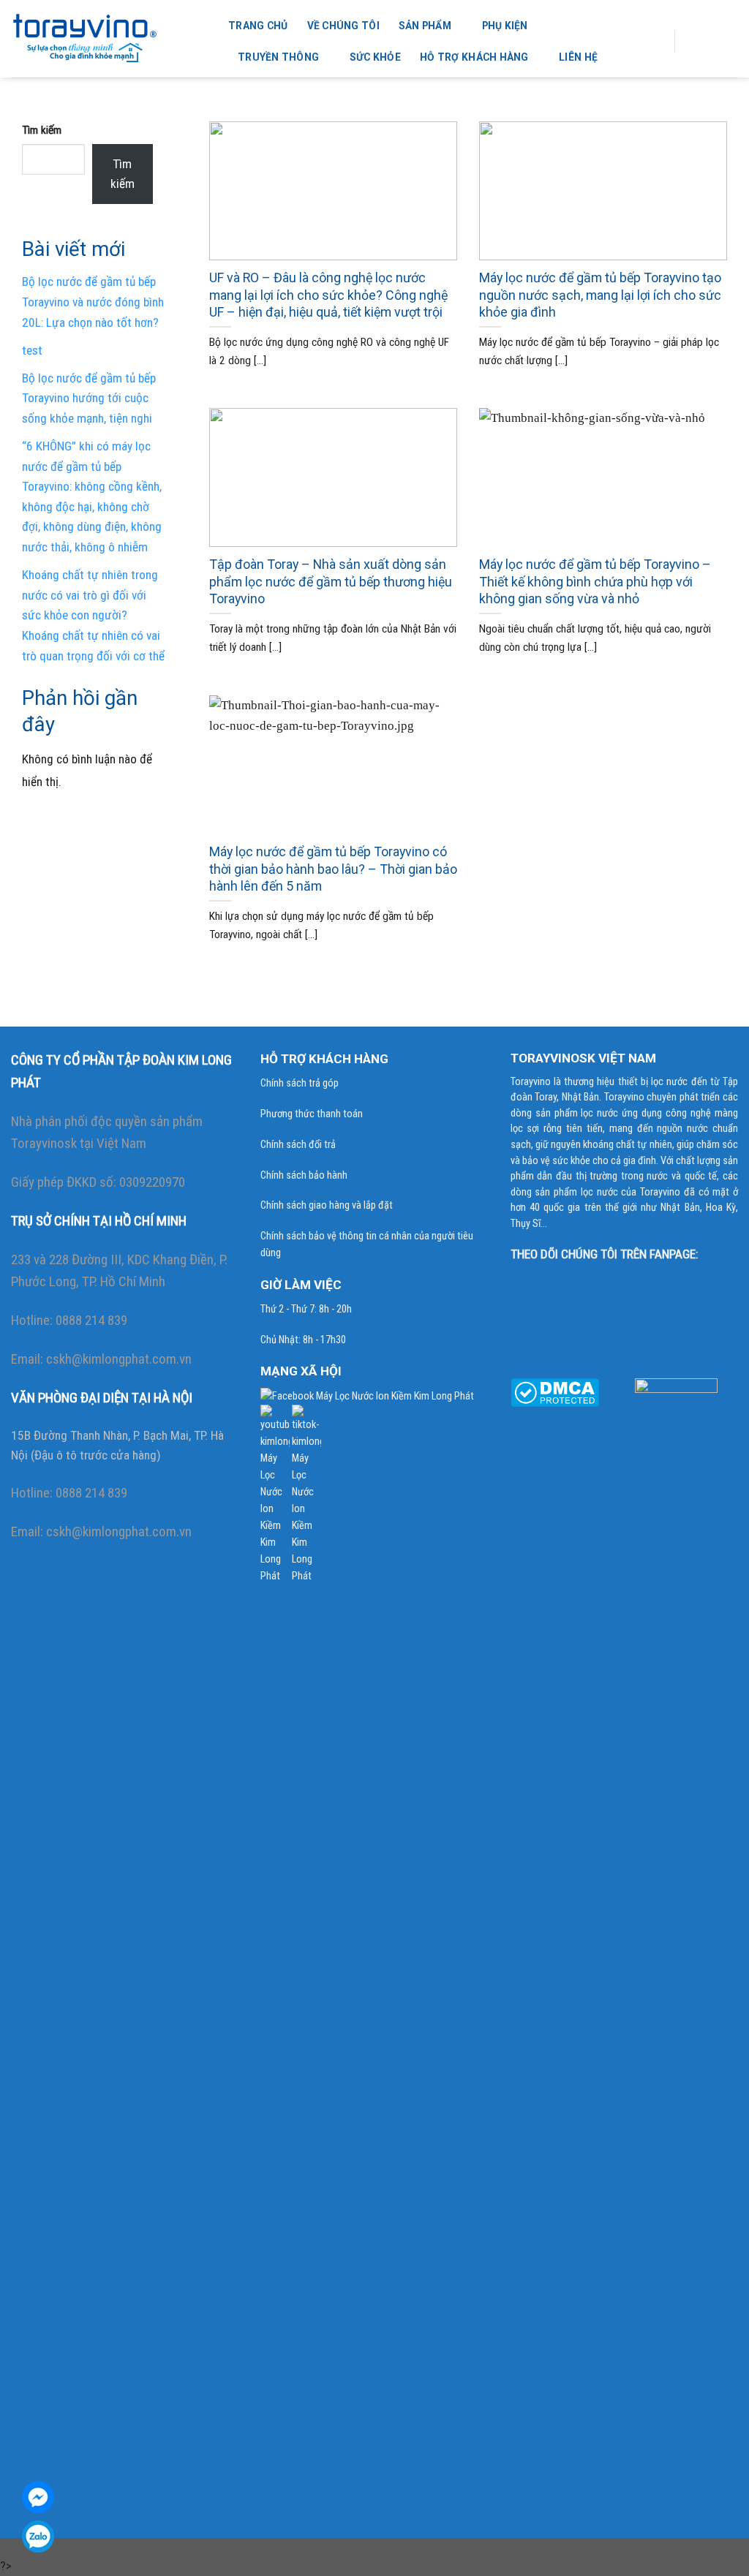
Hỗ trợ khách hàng (474, 57)
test (32, 350)
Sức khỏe (375, 57)
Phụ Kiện (505, 26)
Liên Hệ (578, 57)
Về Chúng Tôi (343, 26)
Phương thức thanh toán (312, 1114)
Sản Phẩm (425, 26)
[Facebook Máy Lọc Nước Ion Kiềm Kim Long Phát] (367, 1395)
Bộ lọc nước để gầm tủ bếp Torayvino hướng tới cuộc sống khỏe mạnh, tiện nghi (89, 398)
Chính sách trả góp (300, 1083)
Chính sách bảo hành (304, 1175)
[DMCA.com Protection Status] (555, 1391)
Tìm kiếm (42, 130)
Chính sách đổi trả (298, 1145)
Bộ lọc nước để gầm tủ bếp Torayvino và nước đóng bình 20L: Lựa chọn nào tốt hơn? (93, 302)
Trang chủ (258, 26)
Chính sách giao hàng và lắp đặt (327, 1205)
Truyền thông (278, 57)
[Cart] (697, 42)
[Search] (653, 42)
